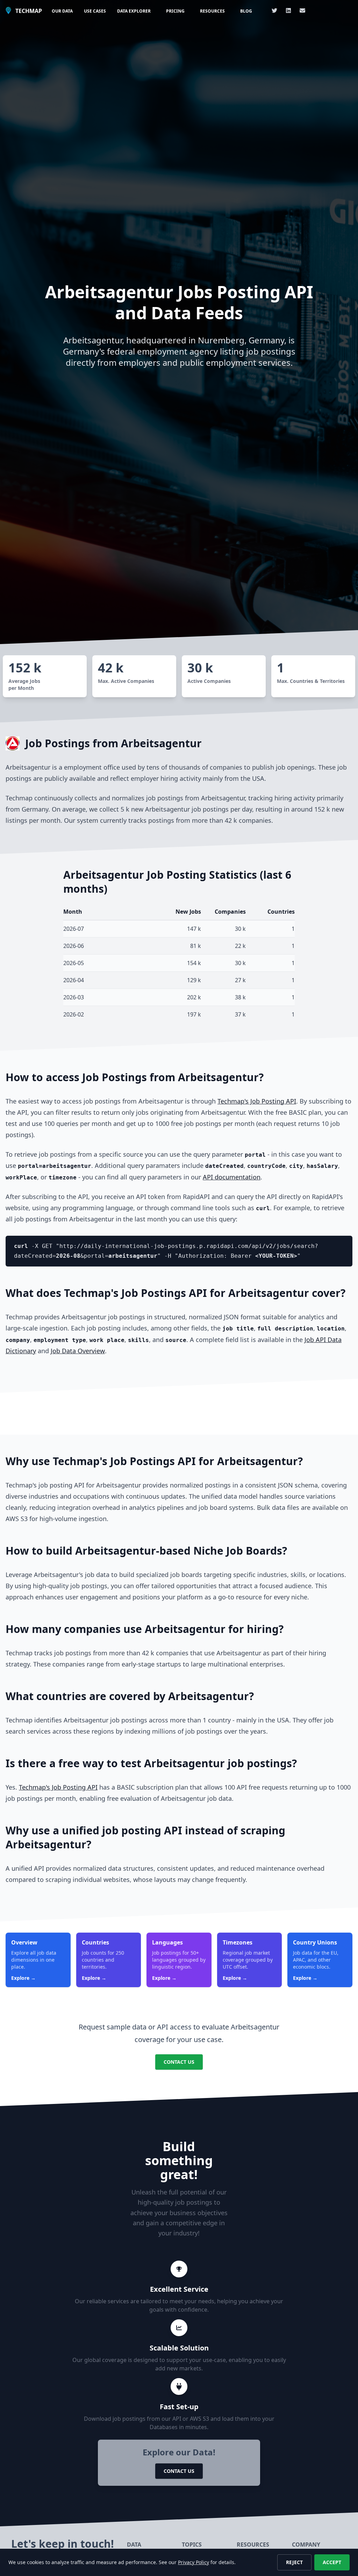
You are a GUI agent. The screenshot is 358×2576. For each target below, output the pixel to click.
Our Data (62, 11)
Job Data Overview (78, 1351)
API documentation (232, 1177)
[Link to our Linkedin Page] (288, 10)
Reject (294, 2562)
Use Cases (95, 11)
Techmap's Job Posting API (257, 1101)
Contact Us (179, 2062)
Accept (332, 2562)
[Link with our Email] (302, 10)
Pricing (175, 11)
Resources (212, 11)
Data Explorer (134, 11)
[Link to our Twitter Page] (274, 10)
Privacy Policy (194, 2562)
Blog (246, 11)
